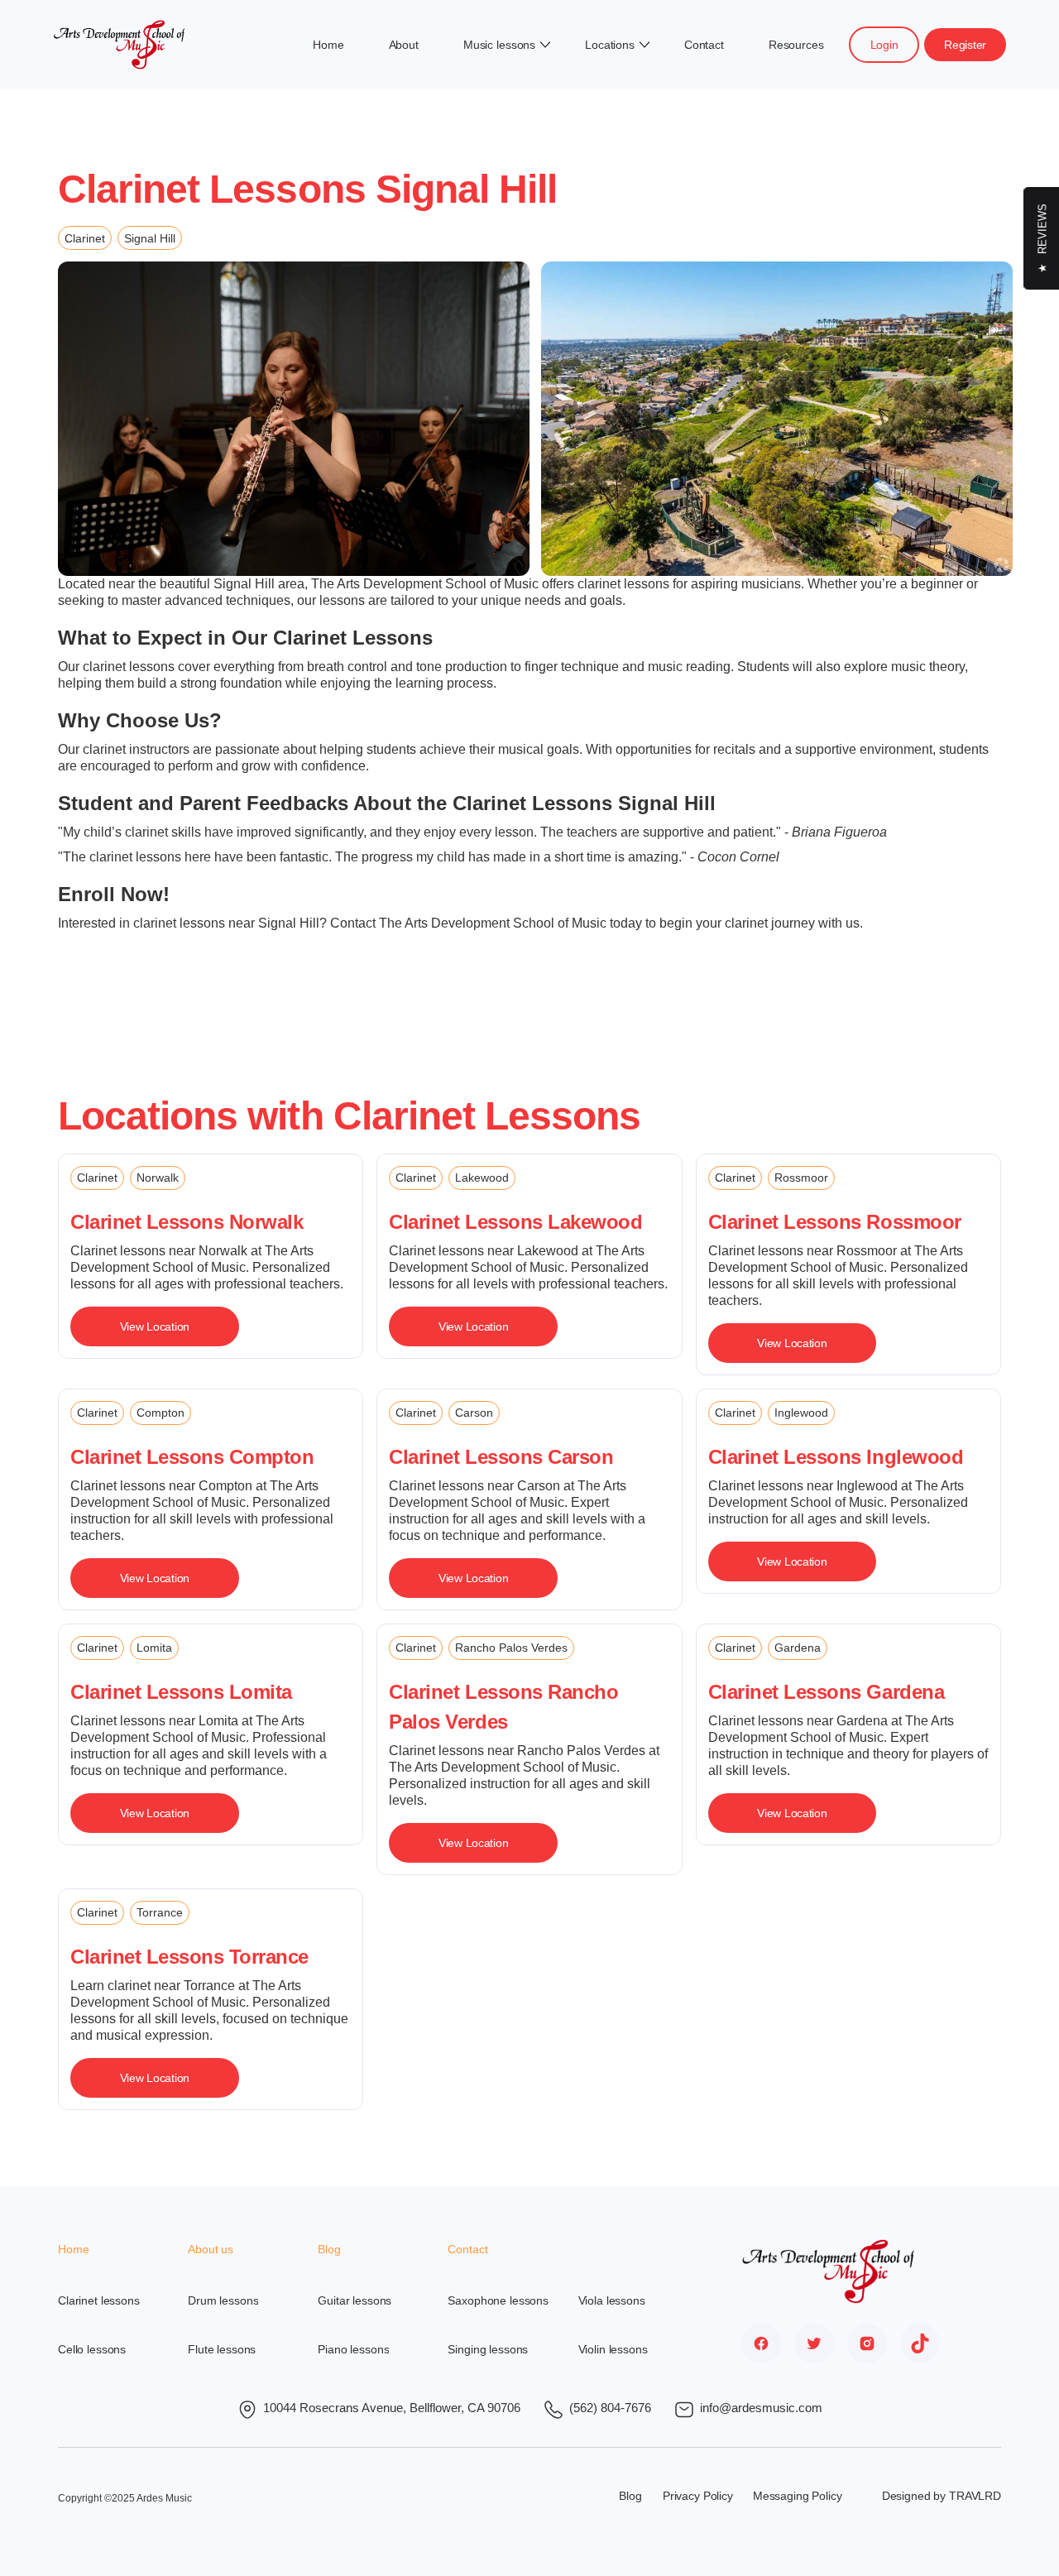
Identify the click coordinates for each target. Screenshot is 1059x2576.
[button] (502, 45)
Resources (796, 45)
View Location (155, 1326)
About (404, 45)
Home (328, 45)
